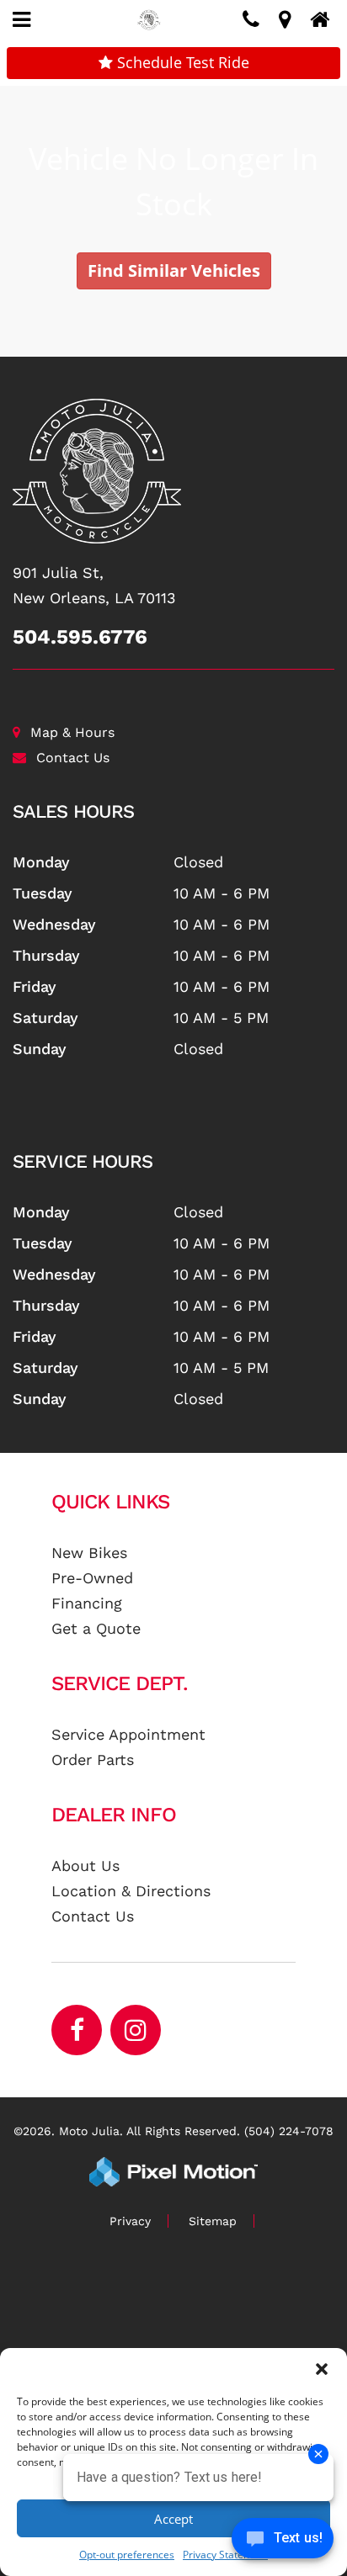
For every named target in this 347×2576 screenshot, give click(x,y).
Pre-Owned (92, 1578)
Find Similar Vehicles (174, 270)
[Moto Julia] (173, 471)
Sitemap (213, 2221)
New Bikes (89, 1553)
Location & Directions (131, 1891)
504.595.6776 (80, 637)
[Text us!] (283, 2542)
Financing (87, 1603)
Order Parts (93, 1760)
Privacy (130, 2221)
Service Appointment (128, 1734)
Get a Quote (96, 1628)
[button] (322, 2369)
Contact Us (73, 758)
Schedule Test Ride (181, 62)
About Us (85, 1866)
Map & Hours (72, 732)
